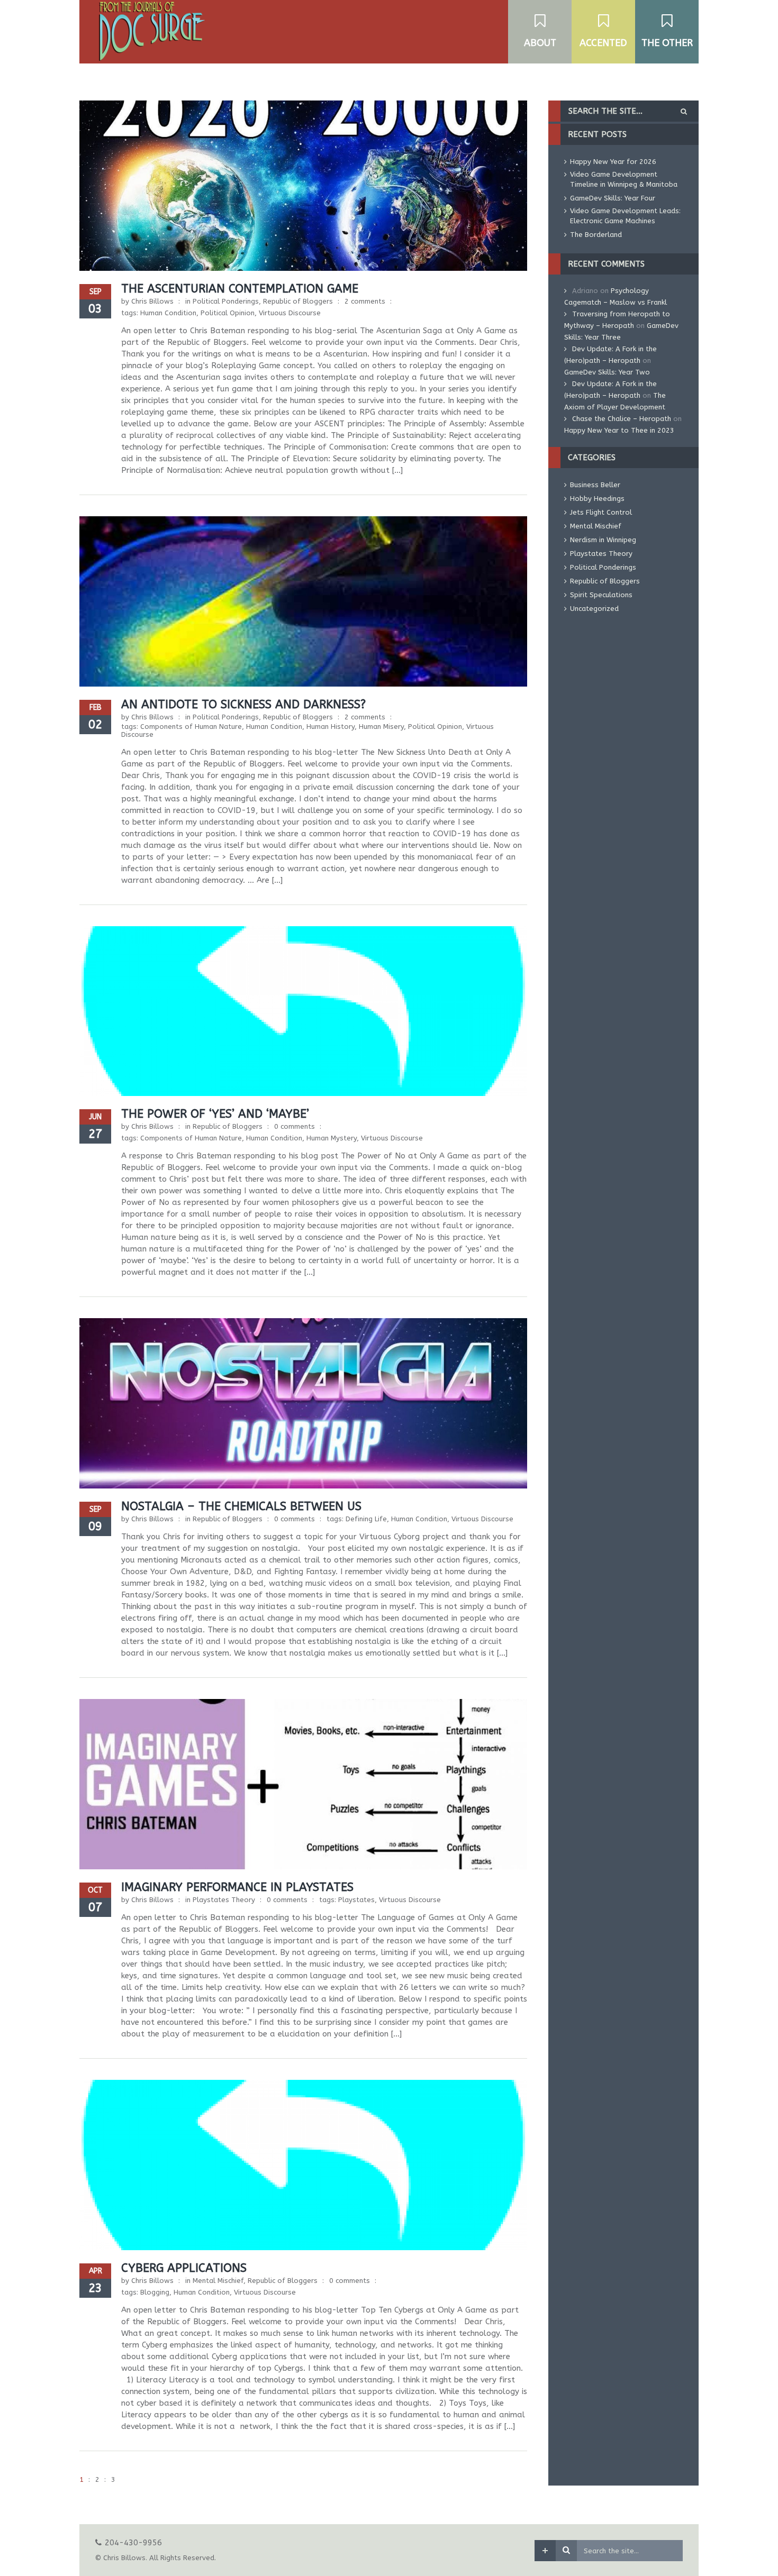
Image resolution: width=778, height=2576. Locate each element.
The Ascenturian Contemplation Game (240, 289)
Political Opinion (228, 313)
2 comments (365, 301)
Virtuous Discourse (290, 313)
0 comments (295, 1126)
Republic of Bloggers (298, 301)
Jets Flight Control (601, 512)
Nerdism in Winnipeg (603, 540)
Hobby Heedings (597, 499)
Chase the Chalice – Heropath (622, 419)
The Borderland (596, 235)
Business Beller (595, 485)
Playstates (356, 1900)
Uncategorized (594, 609)
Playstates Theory (224, 1900)
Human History (331, 727)
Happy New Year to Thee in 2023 (619, 430)
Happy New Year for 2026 (613, 162)
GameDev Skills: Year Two (607, 372)
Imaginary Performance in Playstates (237, 1887)
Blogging (155, 2292)
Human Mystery (332, 1138)
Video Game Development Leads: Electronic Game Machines (625, 216)
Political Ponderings (226, 301)
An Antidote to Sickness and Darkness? (243, 705)
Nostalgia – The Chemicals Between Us (241, 1506)
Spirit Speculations (601, 595)
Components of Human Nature (191, 727)
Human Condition (168, 313)
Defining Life (366, 1519)
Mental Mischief (218, 2281)
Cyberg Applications (184, 2268)
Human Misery (381, 727)
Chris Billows (152, 301)
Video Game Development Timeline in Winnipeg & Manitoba (624, 179)
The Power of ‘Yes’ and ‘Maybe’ (215, 1114)
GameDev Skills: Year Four (613, 198)
